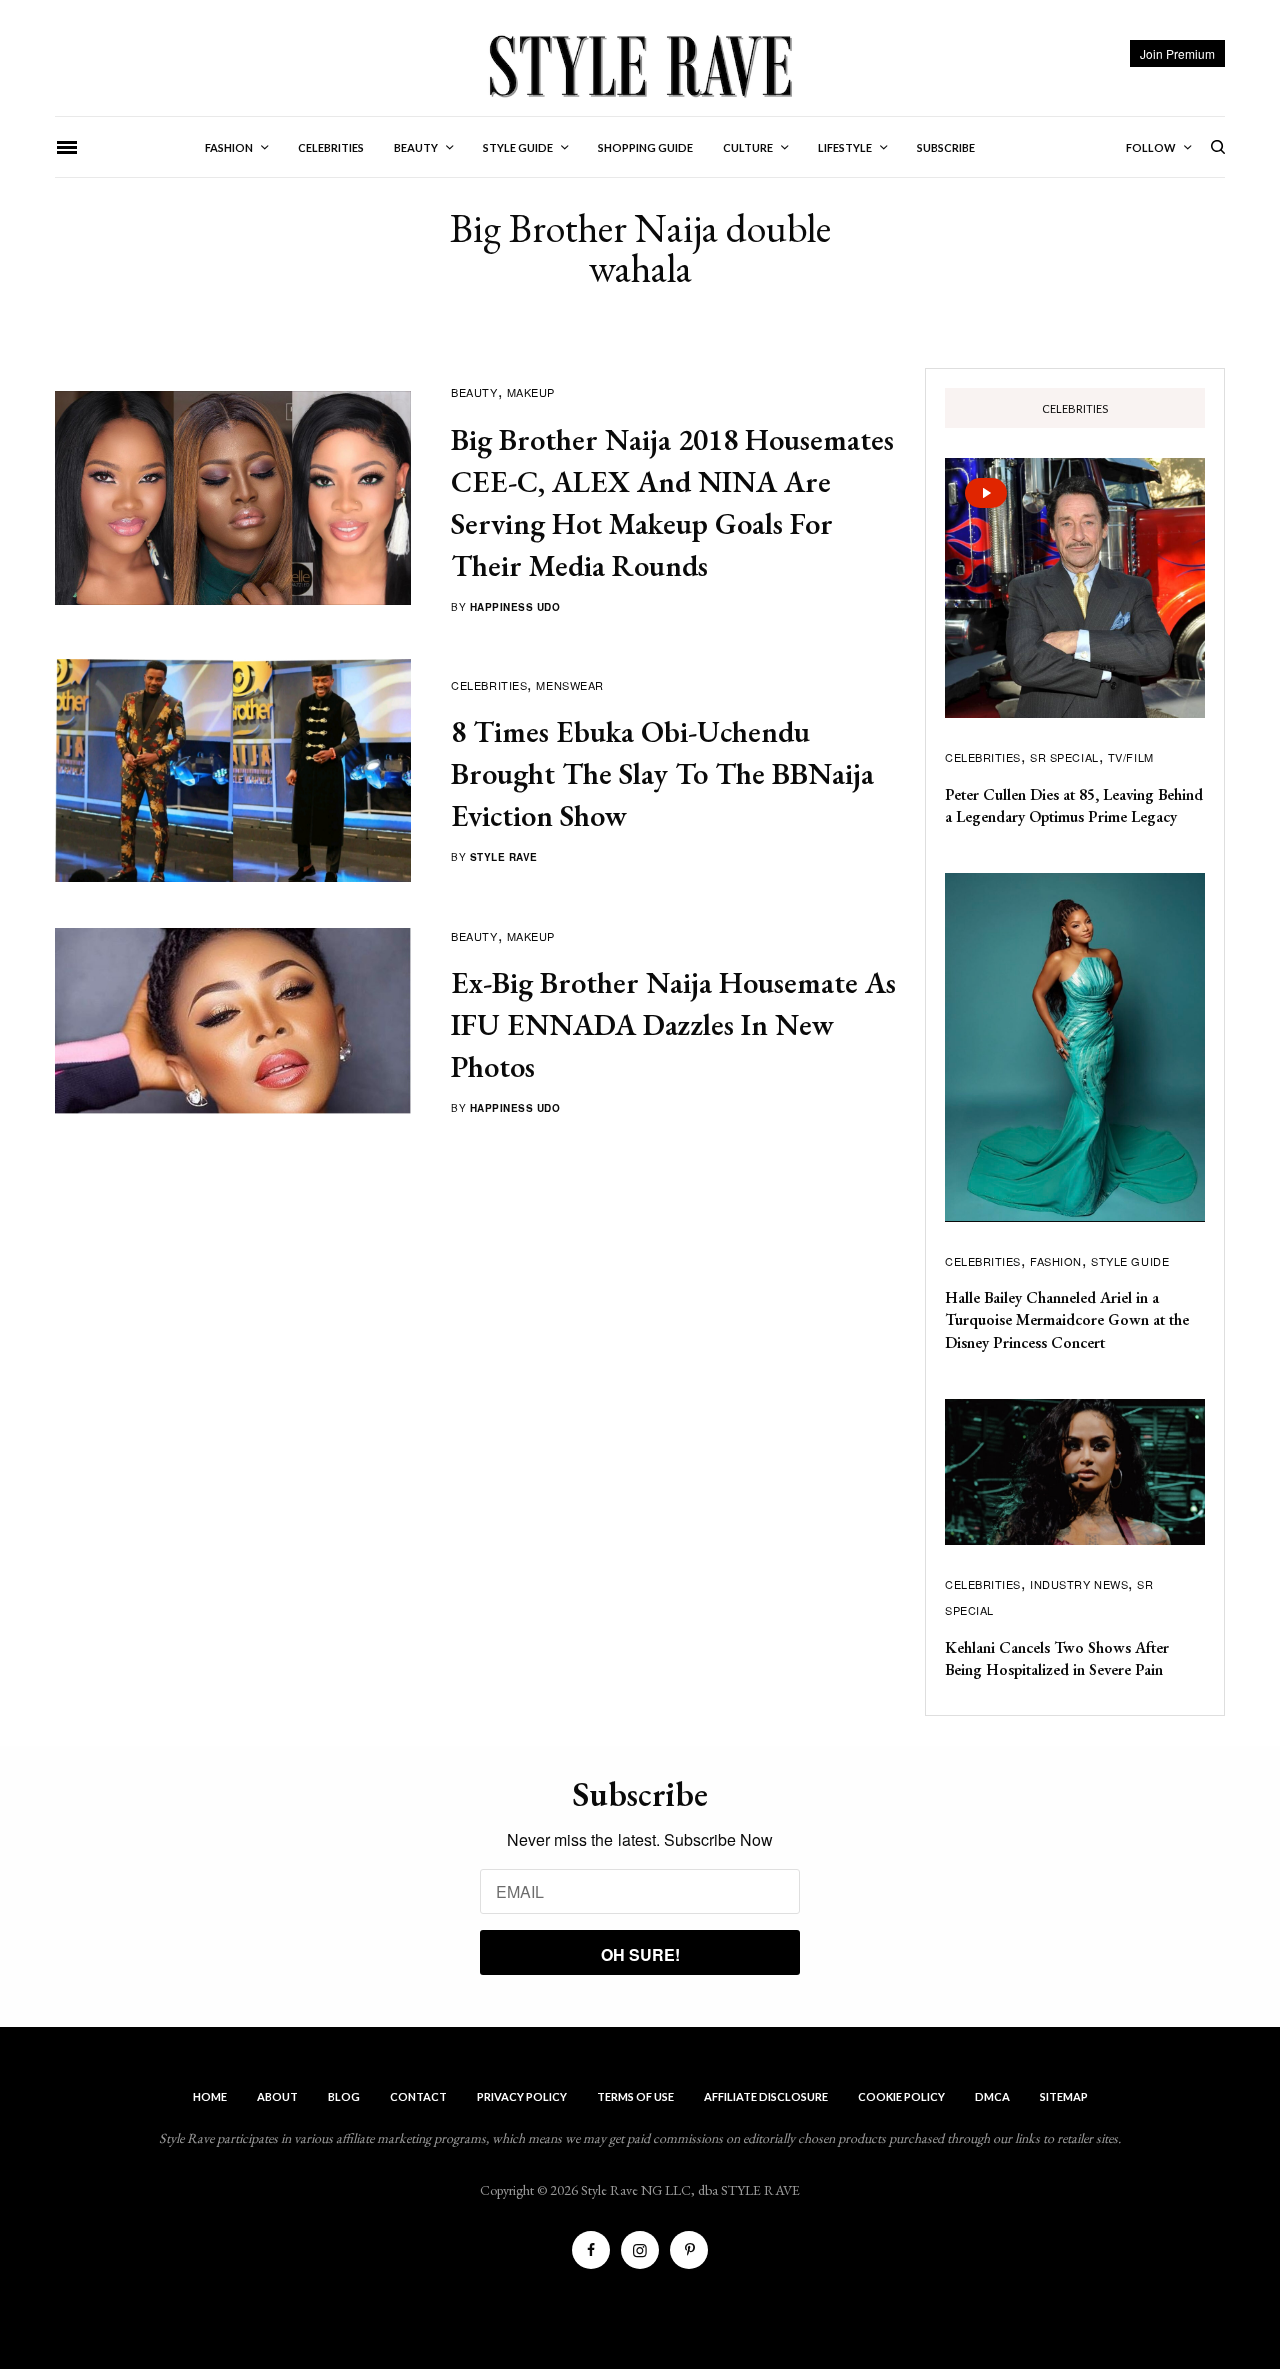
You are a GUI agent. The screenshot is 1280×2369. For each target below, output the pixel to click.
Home (210, 2096)
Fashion (1056, 1261)
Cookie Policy (901, 2096)
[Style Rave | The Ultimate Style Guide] (639, 65)
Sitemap (1064, 2096)
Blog (344, 2096)
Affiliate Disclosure (766, 2096)
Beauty (474, 392)
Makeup (531, 392)
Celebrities (489, 685)
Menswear (569, 685)
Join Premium (1177, 53)
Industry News (1079, 1584)
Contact (418, 2096)
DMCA (992, 2096)
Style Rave (504, 857)
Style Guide (1130, 1261)
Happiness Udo (515, 607)
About (277, 2096)
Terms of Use (635, 2096)
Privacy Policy (522, 2096)
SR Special (1064, 757)
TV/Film (1131, 757)
